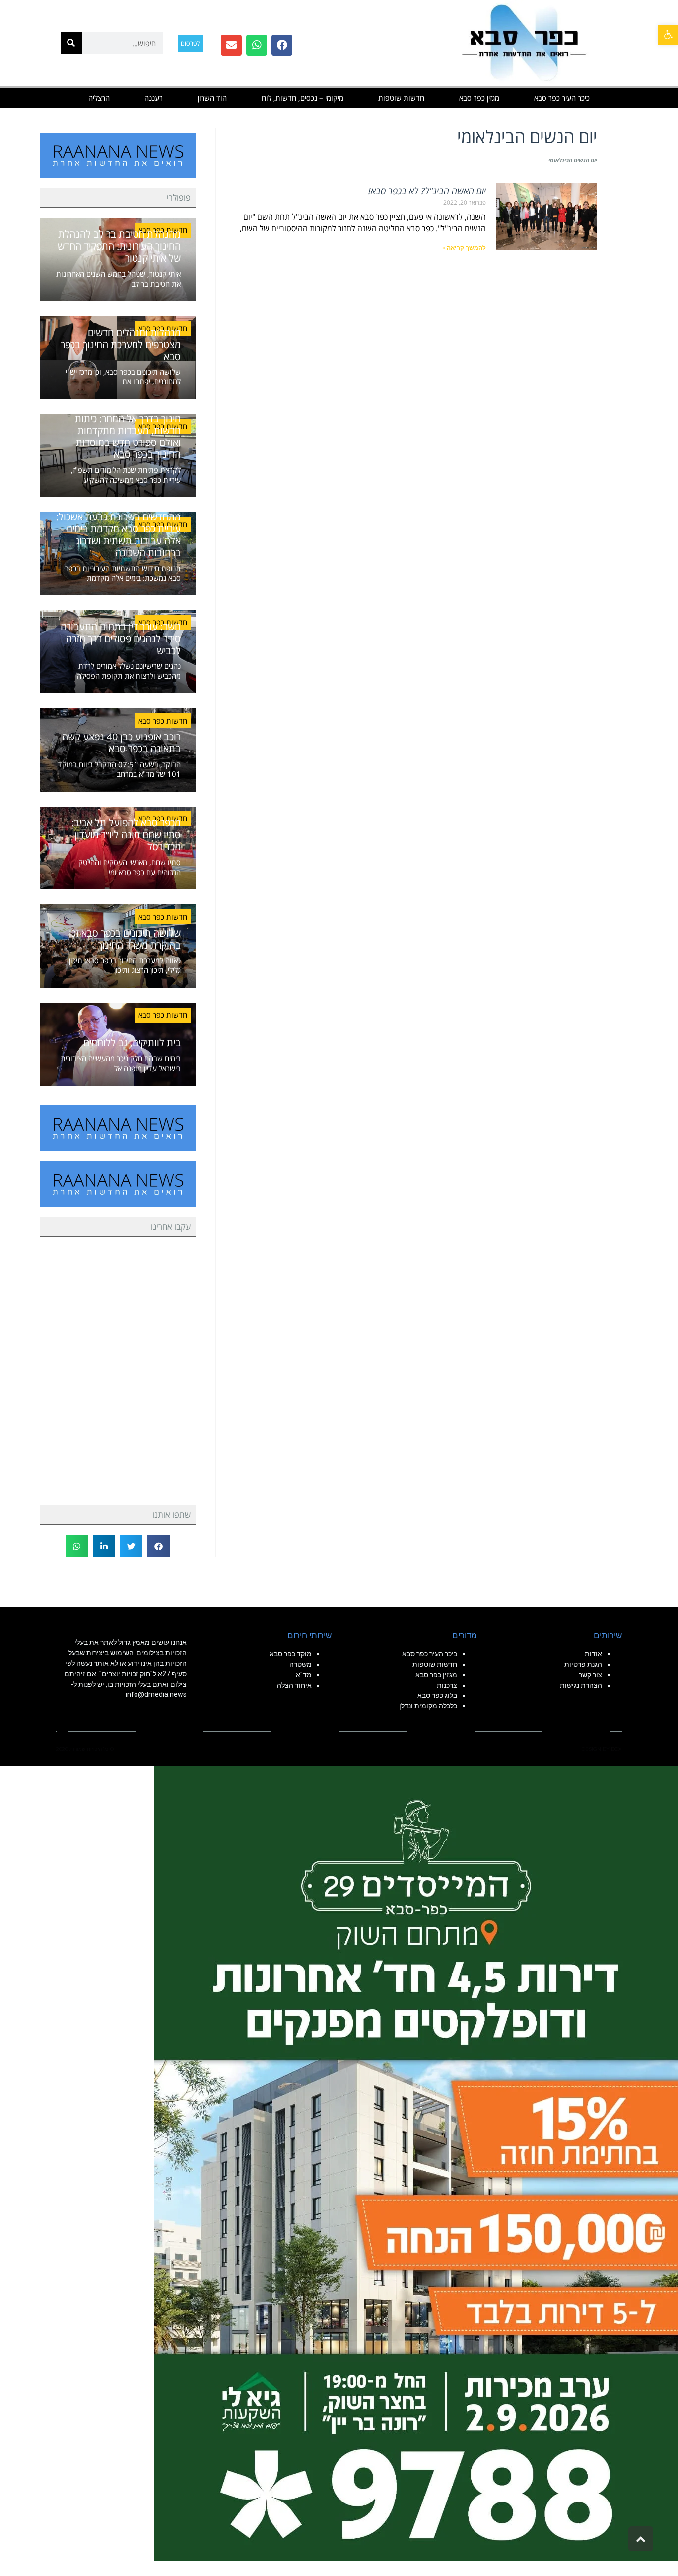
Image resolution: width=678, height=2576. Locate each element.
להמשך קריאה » (464, 248)
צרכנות (447, 1685)
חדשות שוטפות (401, 98)
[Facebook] (282, 45)
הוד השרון (212, 98)
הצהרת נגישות (581, 1685)
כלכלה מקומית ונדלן (428, 1706)
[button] (668, 35)
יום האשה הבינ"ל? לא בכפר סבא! (427, 191)
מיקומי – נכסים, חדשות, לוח (303, 98)
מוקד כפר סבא (291, 1654)
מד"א (304, 1675)
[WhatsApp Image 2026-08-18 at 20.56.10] (416, 2163)
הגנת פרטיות (583, 1664)
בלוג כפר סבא (437, 1695)
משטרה (301, 1664)
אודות (593, 1654)
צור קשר (590, 1675)
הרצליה (99, 98)
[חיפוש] (71, 43)
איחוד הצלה (294, 1685)
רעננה (154, 98)
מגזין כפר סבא (479, 98)
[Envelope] (231, 45)
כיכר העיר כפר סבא (562, 98)
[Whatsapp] (257, 45)
